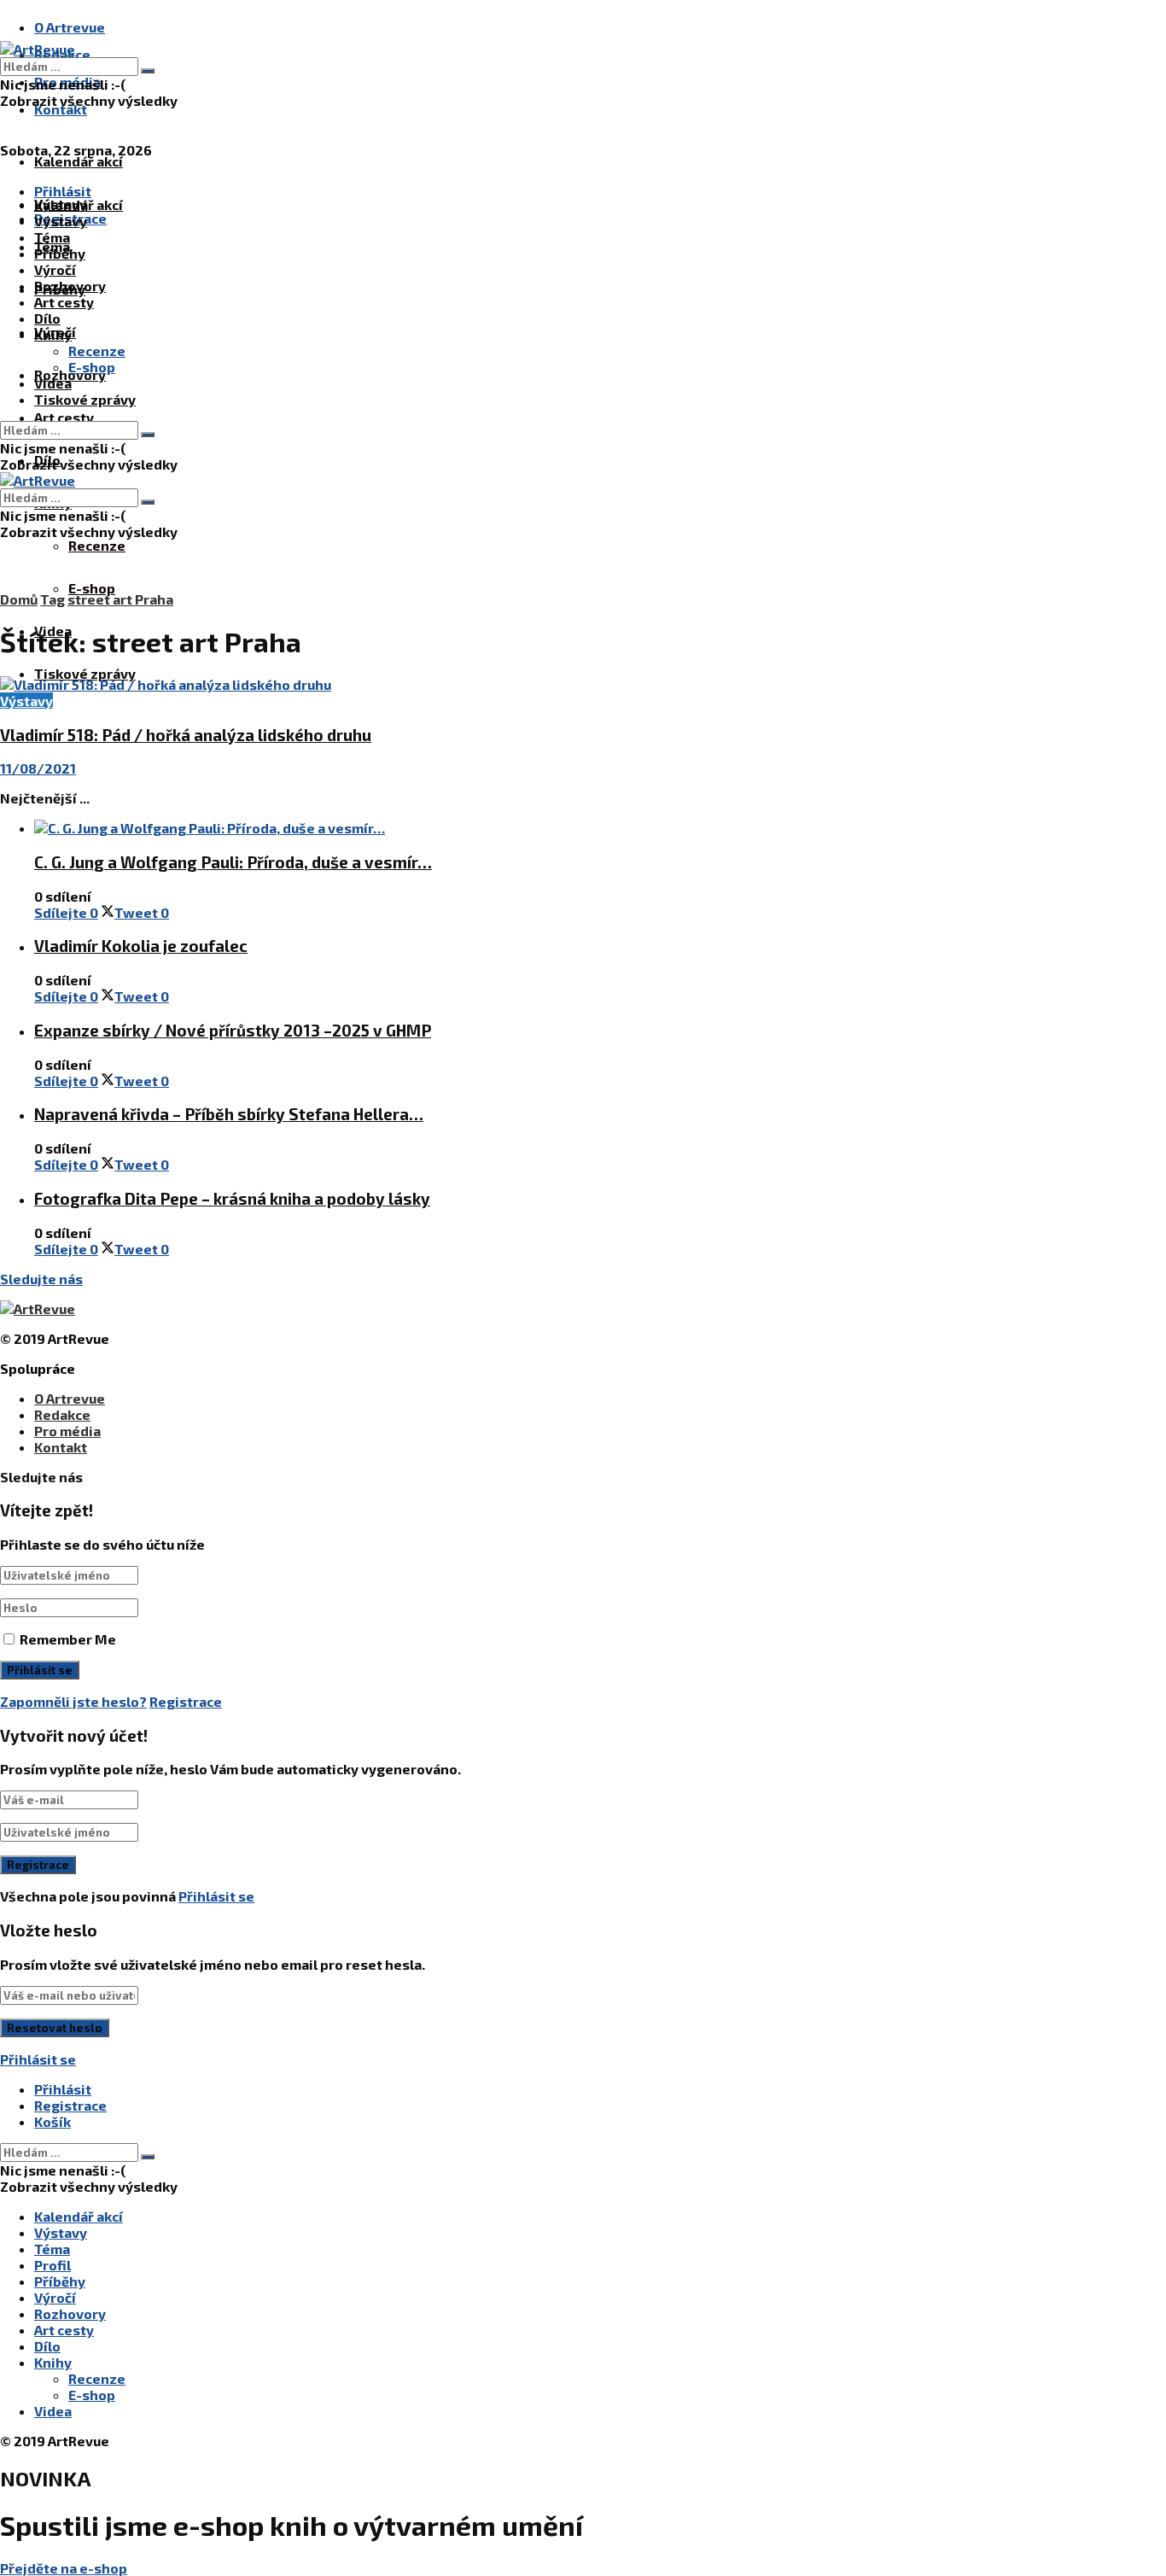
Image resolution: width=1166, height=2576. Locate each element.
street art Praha (120, 599)
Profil (52, 2265)
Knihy (53, 334)
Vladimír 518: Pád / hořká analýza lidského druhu (186, 735)
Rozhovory (70, 286)
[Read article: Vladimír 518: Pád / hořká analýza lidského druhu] (546, 684)
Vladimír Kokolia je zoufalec (141, 946)
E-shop (92, 588)
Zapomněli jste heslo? (73, 1701)
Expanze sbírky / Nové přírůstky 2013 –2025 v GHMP (233, 1030)
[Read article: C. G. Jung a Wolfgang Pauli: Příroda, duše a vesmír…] (563, 828)
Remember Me (68, 1639)
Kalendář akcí (79, 161)
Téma (52, 237)
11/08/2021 (38, 768)
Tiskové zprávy (85, 673)
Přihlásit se (216, 1896)
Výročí (55, 269)
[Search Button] (148, 71)
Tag (52, 599)
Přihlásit (63, 2089)
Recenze (97, 545)
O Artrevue (70, 27)
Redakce (62, 1414)
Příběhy (60, 253)
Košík (52, 2121)
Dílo (47, 318)
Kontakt (61, 109)
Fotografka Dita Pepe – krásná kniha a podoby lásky (232, 1198)
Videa (53, 383)
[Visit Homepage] (38, 49)
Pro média (67, 1431)
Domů (19, 599)
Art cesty (64, 417)
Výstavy (61, 221)
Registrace (186, 1701)
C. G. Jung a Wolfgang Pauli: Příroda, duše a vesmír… (233, 862)
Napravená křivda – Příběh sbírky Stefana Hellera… (229, 1114)
